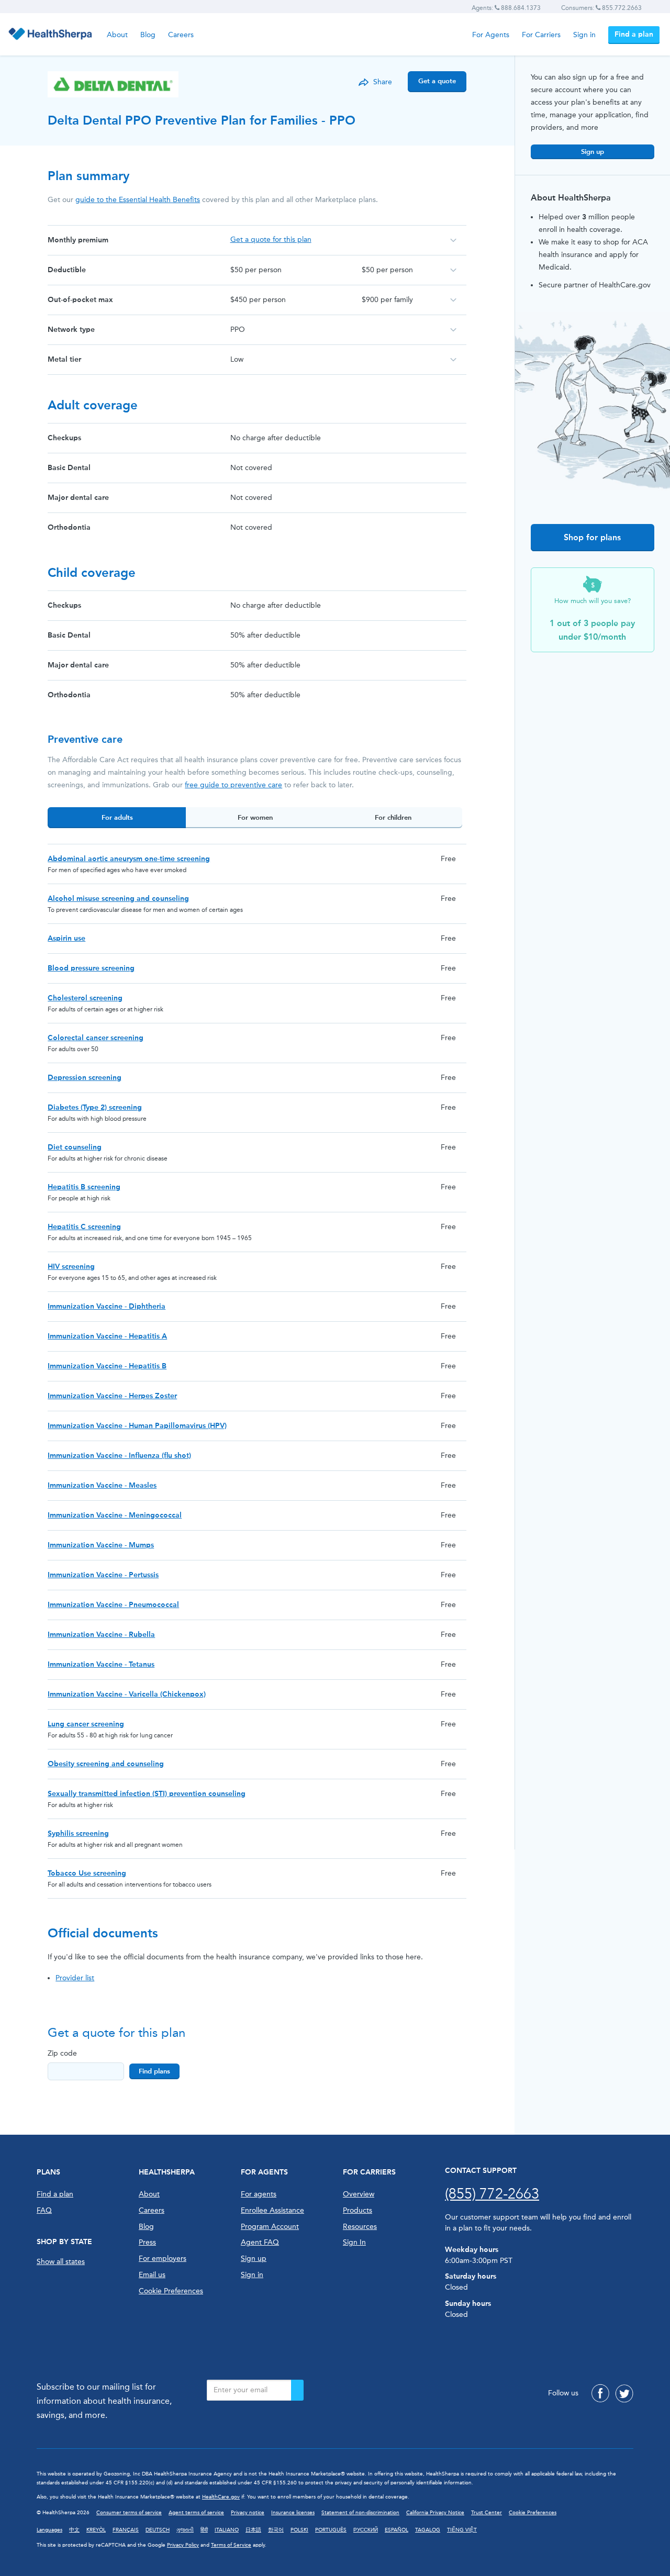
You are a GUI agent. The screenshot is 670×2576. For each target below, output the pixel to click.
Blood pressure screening (91, 968)
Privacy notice (248, 2513)
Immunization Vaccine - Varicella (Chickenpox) (127, 1694)
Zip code (62, 2053)
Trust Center (487, 2513)
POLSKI (299, 2530)
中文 (74, 2530)
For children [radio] (393, 817)
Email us (152, 2275)
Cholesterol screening (85, 998)
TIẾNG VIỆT (462, 2530)
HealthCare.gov (221, 2497)
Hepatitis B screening (84, 1187)
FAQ (44, 2210)
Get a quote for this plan (271, 239)
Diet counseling (75, 1147)
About (117, 35)
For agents (259, 2194)
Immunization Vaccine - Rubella (101, 1635)
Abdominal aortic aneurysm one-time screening (129, 859)
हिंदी (204, 2530)
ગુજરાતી (185, 2530)
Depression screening (85, 1078)
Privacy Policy (183, 2545)
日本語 (253, 2530)
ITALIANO (227, 2530)
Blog (148, 35)
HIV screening (71, 1267)
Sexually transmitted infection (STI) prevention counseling (147, 1794)
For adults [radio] (117, 817)
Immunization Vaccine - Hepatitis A (107, 1336)
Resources (360, 2227)
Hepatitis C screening (84, 1227)
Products (358, 2210)
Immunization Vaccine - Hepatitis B (107, 1366)
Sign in (584, 35)
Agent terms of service (196, 2513)
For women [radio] (255, 817)
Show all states (61, 2262)
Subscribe (297, 2390)
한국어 (276, 2530)
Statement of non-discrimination (360, 2513)
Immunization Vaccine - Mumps (101, 1545)
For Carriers (541, 35)
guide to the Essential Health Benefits (138, 200)
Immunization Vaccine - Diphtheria (107, 1306)
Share (383, 82)
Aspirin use (66, 938)
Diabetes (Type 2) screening (95, 1107)
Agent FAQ (260, 2242)
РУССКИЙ (366, 2530)
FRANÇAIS (126, 2530)
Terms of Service (231, 2545)
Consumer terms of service (129, 2513)
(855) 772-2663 (492, 2194)
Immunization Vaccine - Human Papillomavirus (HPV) (137, 1426)
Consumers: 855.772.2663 (601, 8)
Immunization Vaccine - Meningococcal (115, 1515)
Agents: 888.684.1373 (506, 8)
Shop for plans (592, 537)
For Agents (491, 35)
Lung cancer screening (86, 1724)
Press (147, 2242)
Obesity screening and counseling (106, 1764)
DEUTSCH (158, 2530)
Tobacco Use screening (87, 1873)
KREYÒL (96, 2530)
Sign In (354, 2242)
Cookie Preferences (171, 2291)
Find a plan (634, 34)
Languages (49, 2530)
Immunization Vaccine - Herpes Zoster (112, 1396)
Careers (181, 35)
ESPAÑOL (397, 2530)
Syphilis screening (78, 1833)
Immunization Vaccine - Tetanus (101, 1664)
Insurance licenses (293, 2513)
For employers (163, 2259)
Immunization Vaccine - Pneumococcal (113, 1605)
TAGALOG (428, 2530)
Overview (359, 2194)
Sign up (593, 152)
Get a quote (437, 81)
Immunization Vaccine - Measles (102, 1485)
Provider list (75, 1978)
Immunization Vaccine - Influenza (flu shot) (119, 1456)
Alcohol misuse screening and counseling (118, 899)
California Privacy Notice (435, 2513)
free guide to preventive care (233, 785)
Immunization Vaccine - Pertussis (103, 1575)
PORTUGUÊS (331, 2530)
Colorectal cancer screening (96, 1038)
